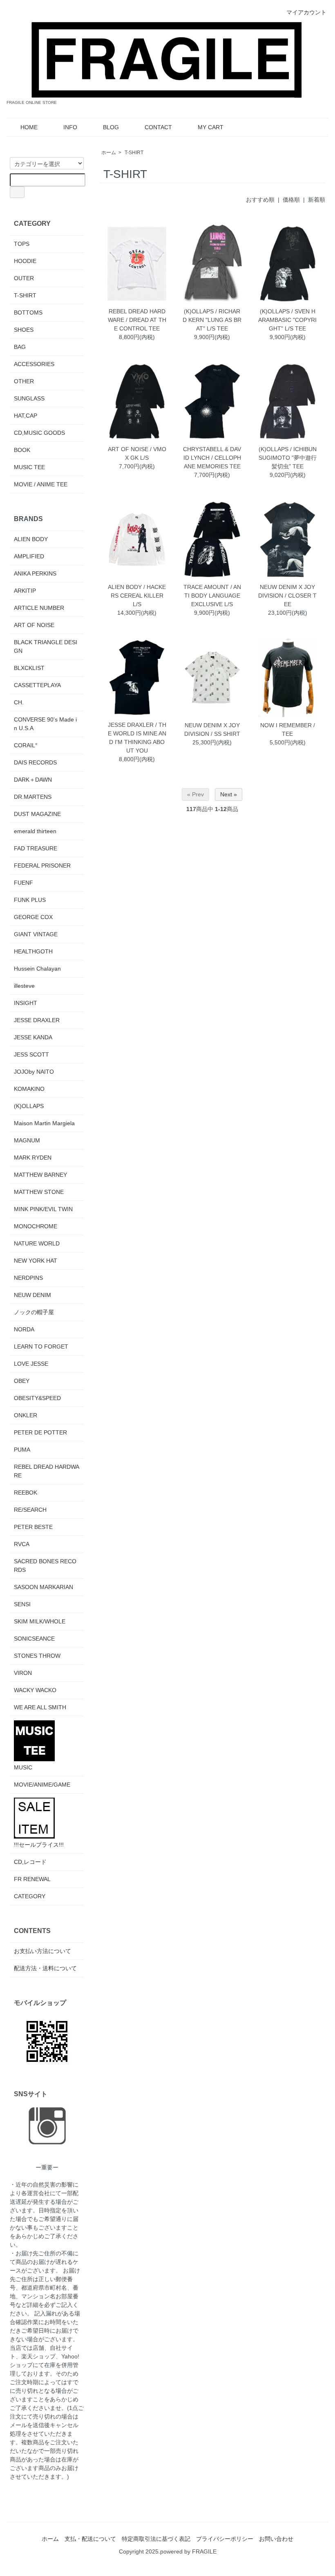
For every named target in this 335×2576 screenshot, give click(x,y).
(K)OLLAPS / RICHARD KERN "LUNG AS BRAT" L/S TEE (212, 320)
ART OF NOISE (34, 625)
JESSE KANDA (33, 1037)
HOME (29, 127)
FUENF (23, 883)
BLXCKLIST (29, 668)
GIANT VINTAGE (36, 934)
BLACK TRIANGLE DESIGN (46, 646)
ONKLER (26, 1415)
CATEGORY (30, 1896)
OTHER (24, 381)
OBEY (22, 1381)
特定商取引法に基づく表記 (156, 2539)
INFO (70, 127)
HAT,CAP (26, 416)
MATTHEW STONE (39, 1192)
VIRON (23, 1673)
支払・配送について (90, 2539)
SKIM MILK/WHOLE (40, 1621)
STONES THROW (37, 1656)
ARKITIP (25, 591)
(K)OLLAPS (29, 1106)
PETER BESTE (33, 1527)
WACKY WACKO (35, 1690)
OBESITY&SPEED (37, 1398)
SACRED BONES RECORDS (45, 1566)
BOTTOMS (28, 312)
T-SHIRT (134, 153)
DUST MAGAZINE (37, 814)
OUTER (24, 278)
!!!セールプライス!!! (39, 1845)
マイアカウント (306, 12)
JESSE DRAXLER (37, 1020)
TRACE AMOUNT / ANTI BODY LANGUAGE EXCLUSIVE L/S (212, 596)
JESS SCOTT (31, 1054)
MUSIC (23, 1767)
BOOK (22, 450)
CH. (19, 702)
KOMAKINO (29, 1089)
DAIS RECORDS (35, 762)
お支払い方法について (42, 1951)
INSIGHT (26, 1003)
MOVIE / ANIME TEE (41, 484)
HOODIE (25, 261)
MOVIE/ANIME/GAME (42, 1785)
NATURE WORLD (37, 1243)
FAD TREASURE (36, 848)
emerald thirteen (35, 831)
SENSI (22, 1604)
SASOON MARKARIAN (44, 1587)
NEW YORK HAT (36, 1261)
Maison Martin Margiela (44, 1123)
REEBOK (26, 1493)
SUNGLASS (29, 398)
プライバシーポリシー (225, 2539)
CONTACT (158, 127)
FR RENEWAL (32, 1879)
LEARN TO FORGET (41, 1346)
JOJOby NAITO (34, 1072)
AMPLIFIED (29, 556)
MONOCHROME (36, 1226)
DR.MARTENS (33, 797)
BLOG (111, 127)
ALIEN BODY (31, 539)
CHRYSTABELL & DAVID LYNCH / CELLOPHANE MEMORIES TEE (212, 458)
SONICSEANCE (34, 1639)
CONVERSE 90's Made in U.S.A (45, 724)
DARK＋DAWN (33, 780)
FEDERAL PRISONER (42, 865)
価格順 (291, 200)
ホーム (109, 153)
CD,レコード (30, 1862)
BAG (20, 347)
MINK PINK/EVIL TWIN (43, 1209)
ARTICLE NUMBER (39, 608)
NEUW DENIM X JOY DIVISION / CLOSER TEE (287, 596)
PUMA (22, 1450)
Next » (229, 794)
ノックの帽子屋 (34, 1312)
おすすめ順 (260, 200)
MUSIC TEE (29, 467)
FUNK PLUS (30, 900)
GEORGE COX (33, 917)
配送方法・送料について (45, 1968)
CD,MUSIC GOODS (39, 433)
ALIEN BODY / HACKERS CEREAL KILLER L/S (137, 596)
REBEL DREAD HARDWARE (47, 1471)
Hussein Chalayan (37, 969)
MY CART (211, 127)
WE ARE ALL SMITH (40, 1707)
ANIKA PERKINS (35, 573)
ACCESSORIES (34, 364)
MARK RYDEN (33, 1158)
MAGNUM (27, 1140)
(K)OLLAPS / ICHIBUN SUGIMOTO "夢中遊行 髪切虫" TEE (288, 458)
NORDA (24, 1329)
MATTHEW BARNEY (40, 1175)
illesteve (24, 986)
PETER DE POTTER (40, 1432)
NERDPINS (28, 1278)
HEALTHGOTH (33, 951)
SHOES (24, 330)
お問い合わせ (276, 2539)
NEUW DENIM (32, 1295)
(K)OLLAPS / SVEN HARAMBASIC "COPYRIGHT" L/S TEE (287, 320)
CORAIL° (26, 745)
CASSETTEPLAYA (37, 685)
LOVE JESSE (31, 1364)
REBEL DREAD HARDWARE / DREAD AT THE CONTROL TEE (137, 320)
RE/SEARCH (30, 1510)
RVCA (22, 1544)
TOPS (22, 244)
